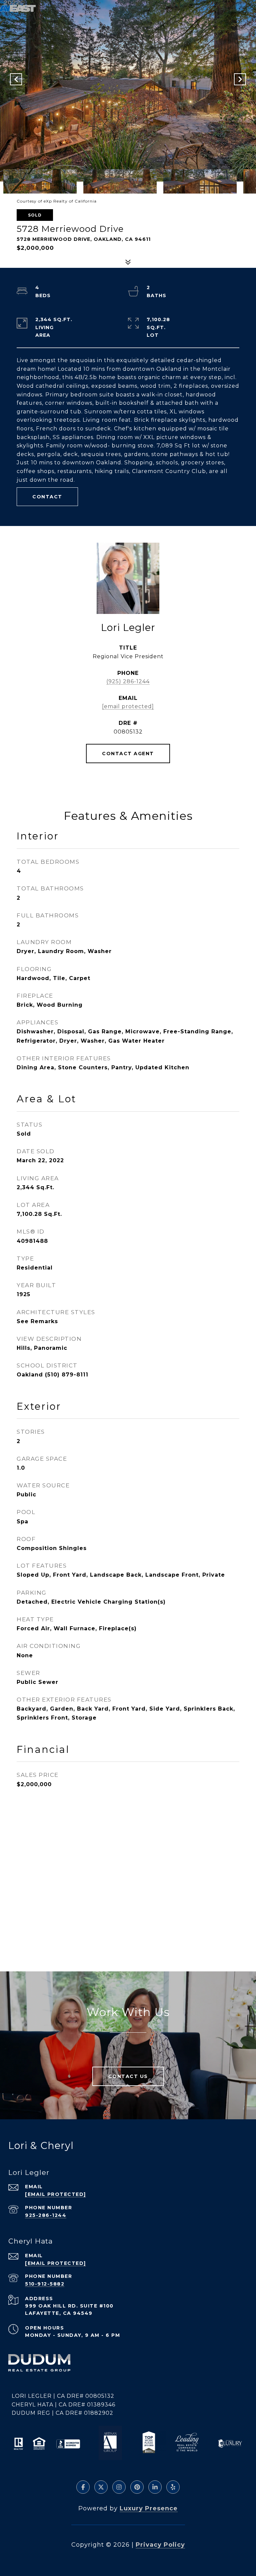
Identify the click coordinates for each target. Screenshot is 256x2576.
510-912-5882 (45, 2284)
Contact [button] (47, 497)
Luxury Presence (149, 2508)
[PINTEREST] (137, 2487)
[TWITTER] (101, 2487)
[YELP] (173, 2487)
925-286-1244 (46, 2215)
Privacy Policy (160, 2545)
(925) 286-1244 (128, 681)
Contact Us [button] (128, 2076)
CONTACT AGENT (128, 754)
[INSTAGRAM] (119, 2487)
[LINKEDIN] (155, 2487)
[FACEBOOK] (83, 2487)
